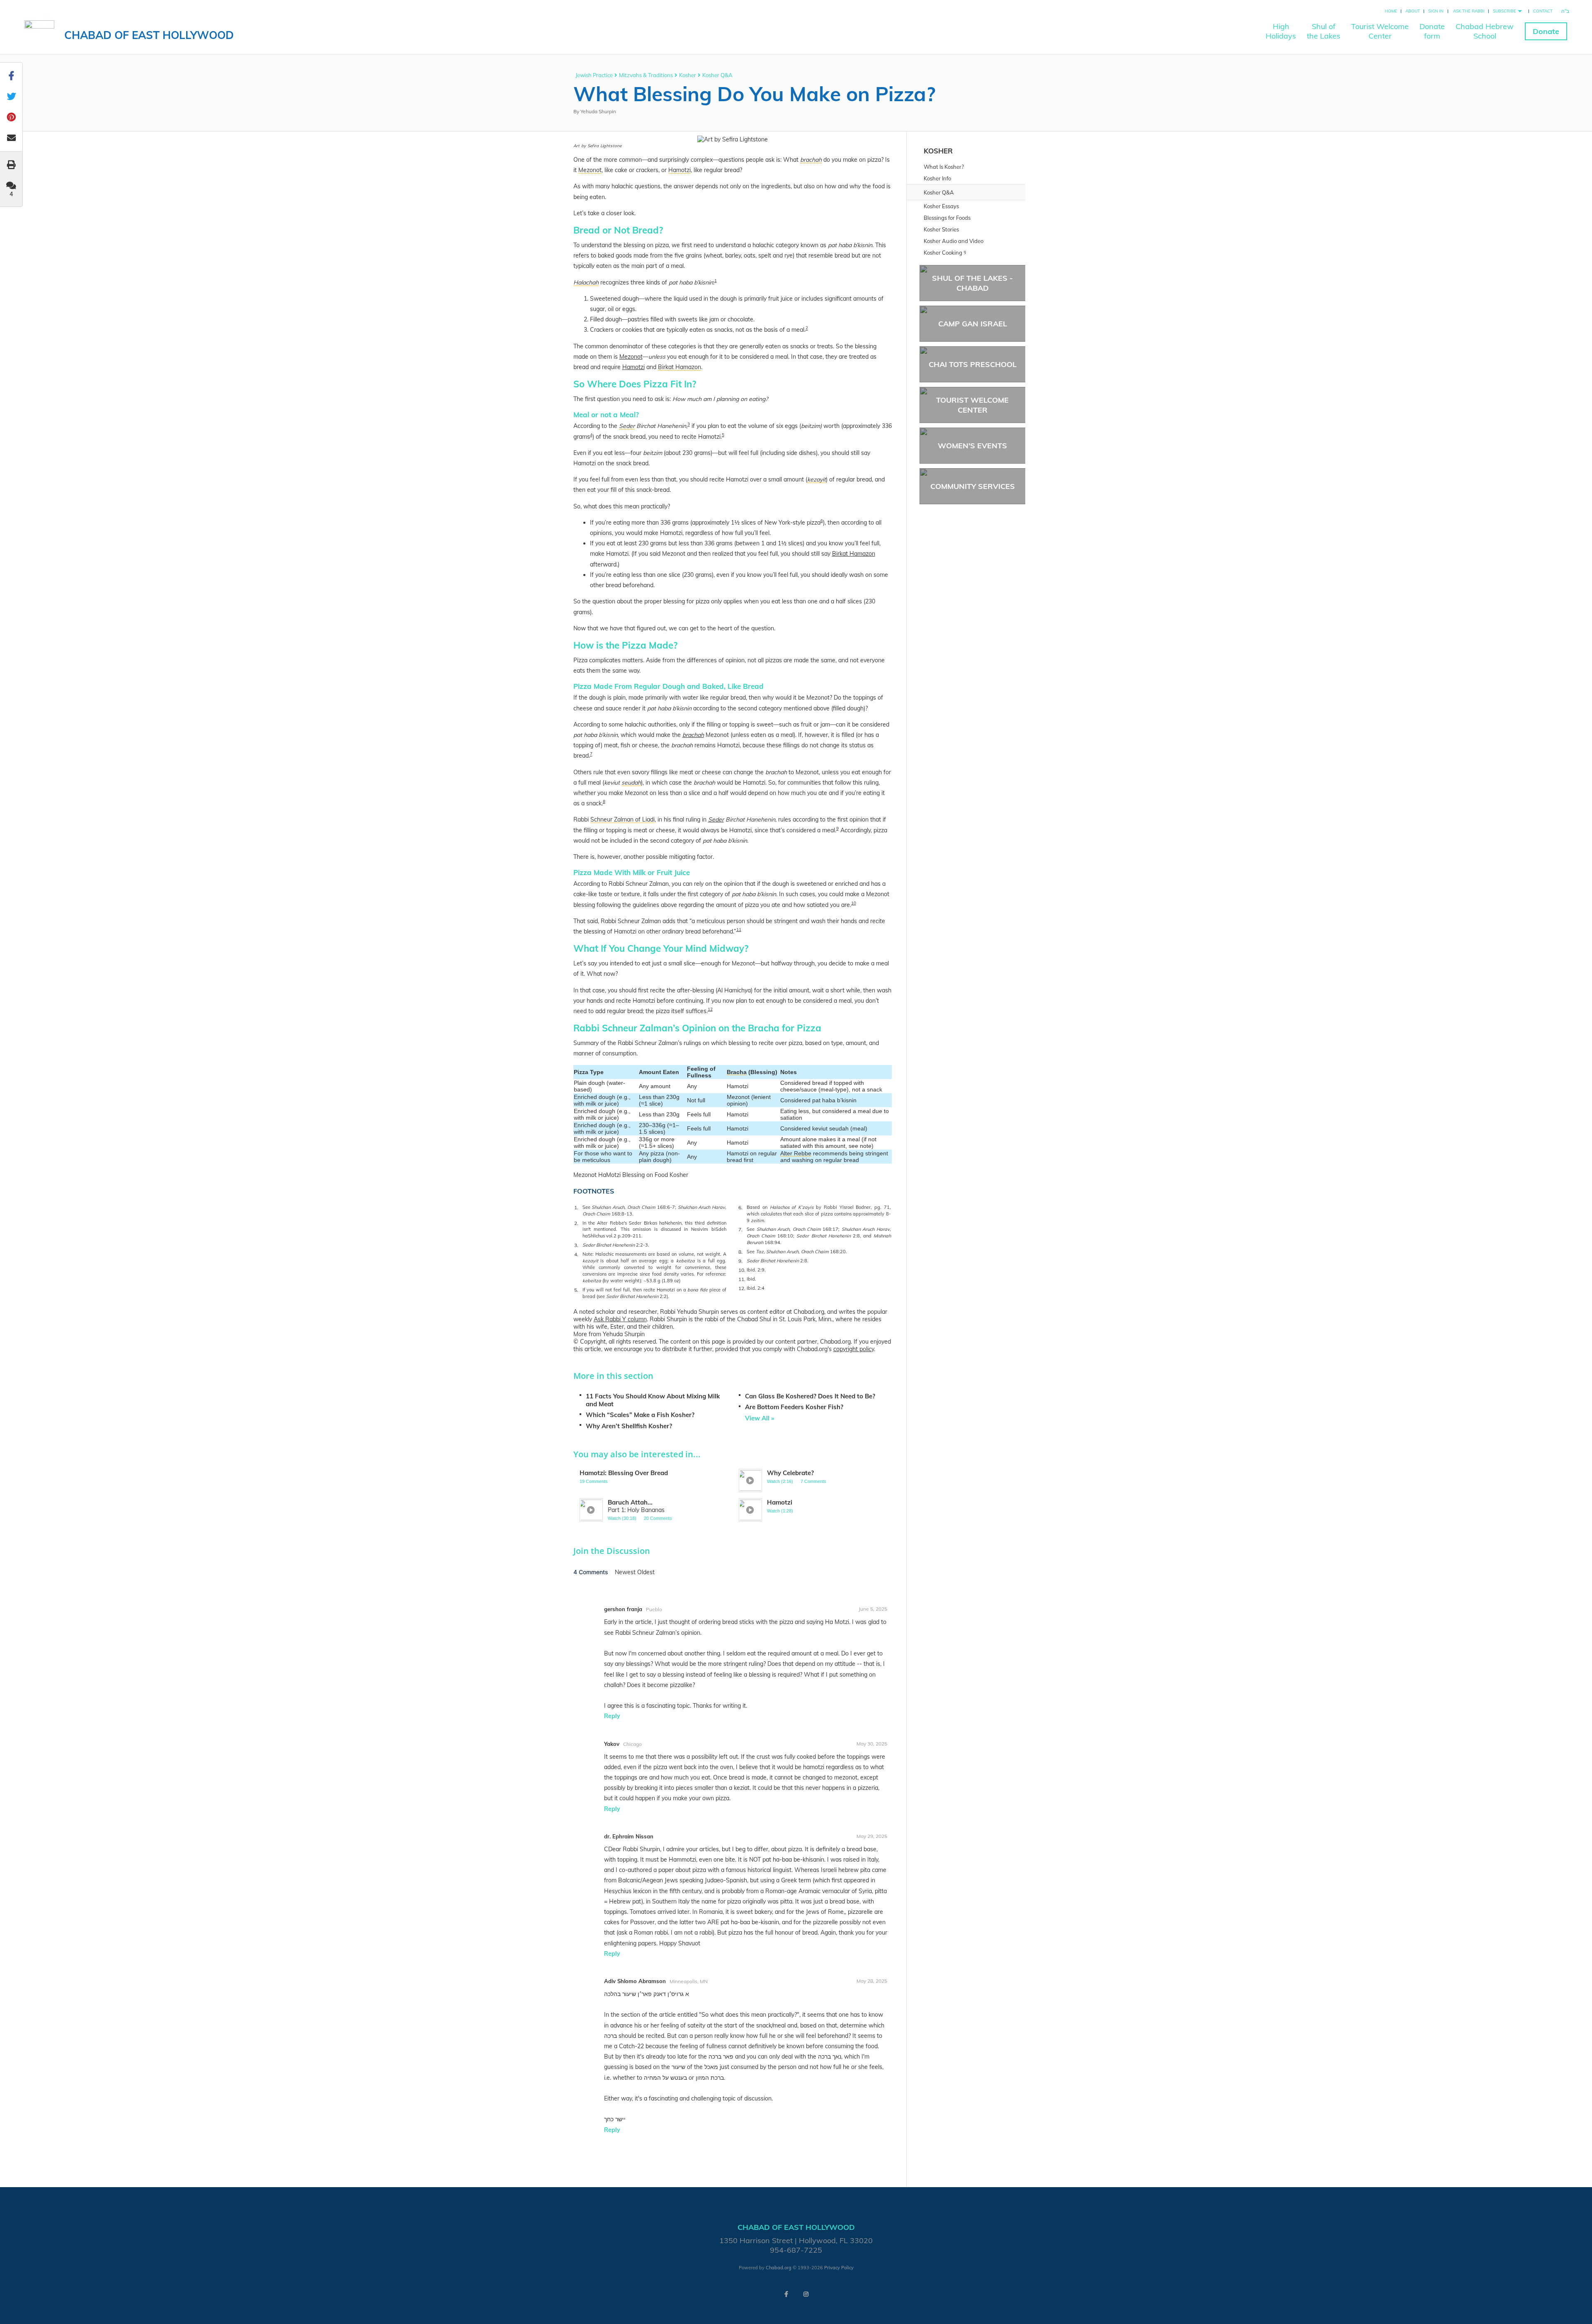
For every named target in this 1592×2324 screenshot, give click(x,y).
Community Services (973, 486)
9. (740, 1261)
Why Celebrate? (790, 1473)
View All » (760, 1418)
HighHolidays (1281, 31)
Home (1391, 11)
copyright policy (854, 1349)
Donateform (1432, 31)
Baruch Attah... (630, 1502)
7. (740, 1229)
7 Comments (813, 1481)
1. (576, 1207)
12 (710, 1009)
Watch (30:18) (622, 1518)
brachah (693, 735)
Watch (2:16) (780, 1481)
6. (740, 1207)
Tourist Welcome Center (972, 405)
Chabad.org (779, 2268)
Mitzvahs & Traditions (646, 75)
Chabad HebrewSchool (1485, 31)
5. (576, 1290)
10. (742, 1270)
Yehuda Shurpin (598, 111)
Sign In (1436, 11)
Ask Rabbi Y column (620, 1319)
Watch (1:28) (780, 1511)
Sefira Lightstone (605, 146)
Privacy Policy (839, 2268)
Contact (1543, 11)
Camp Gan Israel (973, 324)
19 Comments (594, 1481)
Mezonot (631, 357)
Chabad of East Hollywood (149, 35)
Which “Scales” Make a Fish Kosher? (640, 1415)
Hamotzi (633, 367)
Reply (612, 1716)
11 (739, 930)
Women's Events (972, 446)
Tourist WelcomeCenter (1380, 31)
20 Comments (658, 1518)
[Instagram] (806, 2294)
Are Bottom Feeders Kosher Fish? (794, 1407)
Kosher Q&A (717, 75)
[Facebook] (786, 2294)
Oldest (646, 1572)
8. (740, 1252)
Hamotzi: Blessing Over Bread (624, 1473)
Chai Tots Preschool (973, 364)
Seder (716, 819)
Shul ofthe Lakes (1324, 31)
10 (854, 903)
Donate (1546, 31)
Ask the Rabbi (1469, 11)
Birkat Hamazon (854, 554)
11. (742, 1279)
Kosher (688, 75)
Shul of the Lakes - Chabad (972, 283)
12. (742, 1288)
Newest (626, 1572)
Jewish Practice (594, 75)
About (1413, 11)
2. (576, 1223)
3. (576, 1245)
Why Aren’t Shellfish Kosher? (629, 1426)
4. (576, 1254)
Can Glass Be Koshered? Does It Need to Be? (810, 1396)
